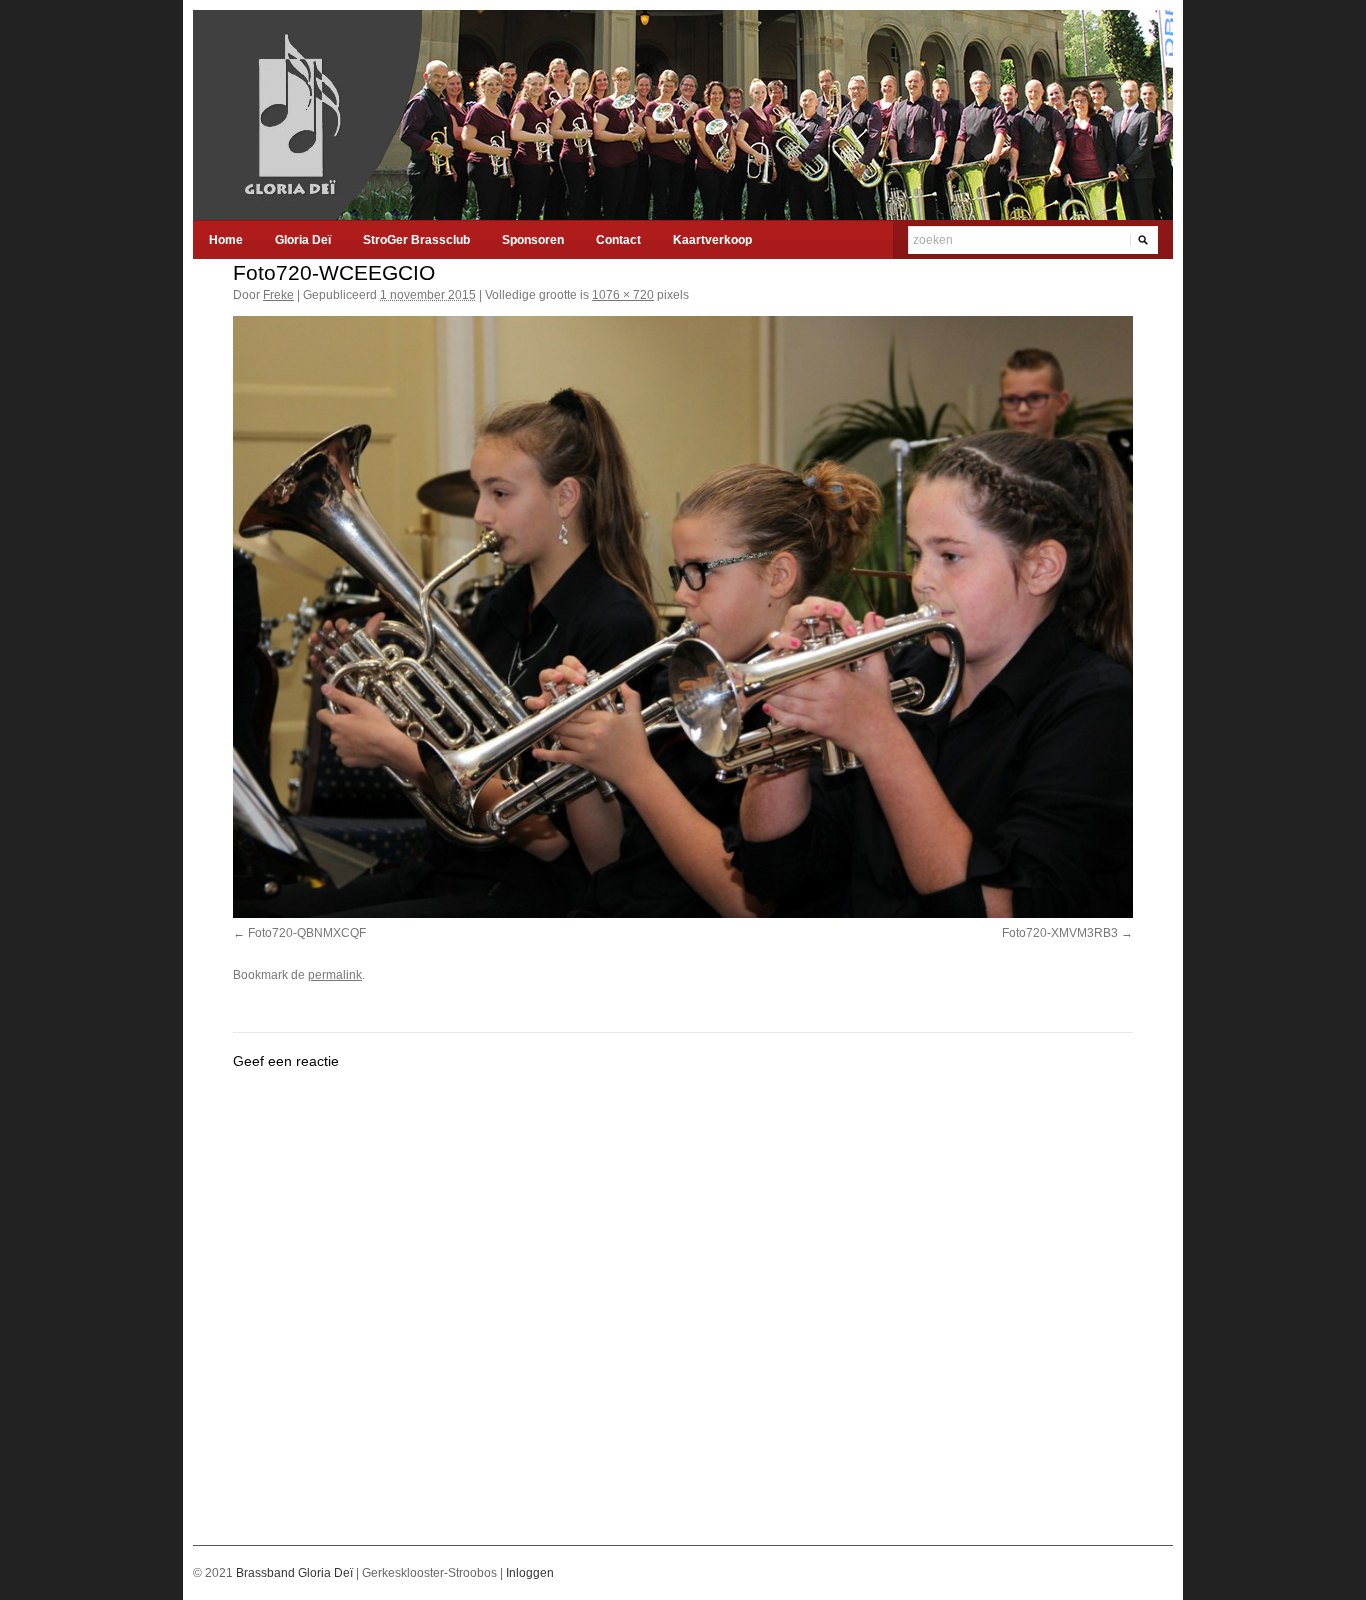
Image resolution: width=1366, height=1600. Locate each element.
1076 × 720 (623, 295)
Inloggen (530, 1573)
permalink (335, 975)
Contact (618, 240)
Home (226, 240)
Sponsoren (533, 240)
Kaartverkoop (712, 240)
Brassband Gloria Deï (296, 1573)
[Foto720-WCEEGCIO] (683, 617)
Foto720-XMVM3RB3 (1060, 933)
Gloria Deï (303, 240)
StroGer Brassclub (416, 240)
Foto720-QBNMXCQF (307, 933)
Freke (278, 295)
